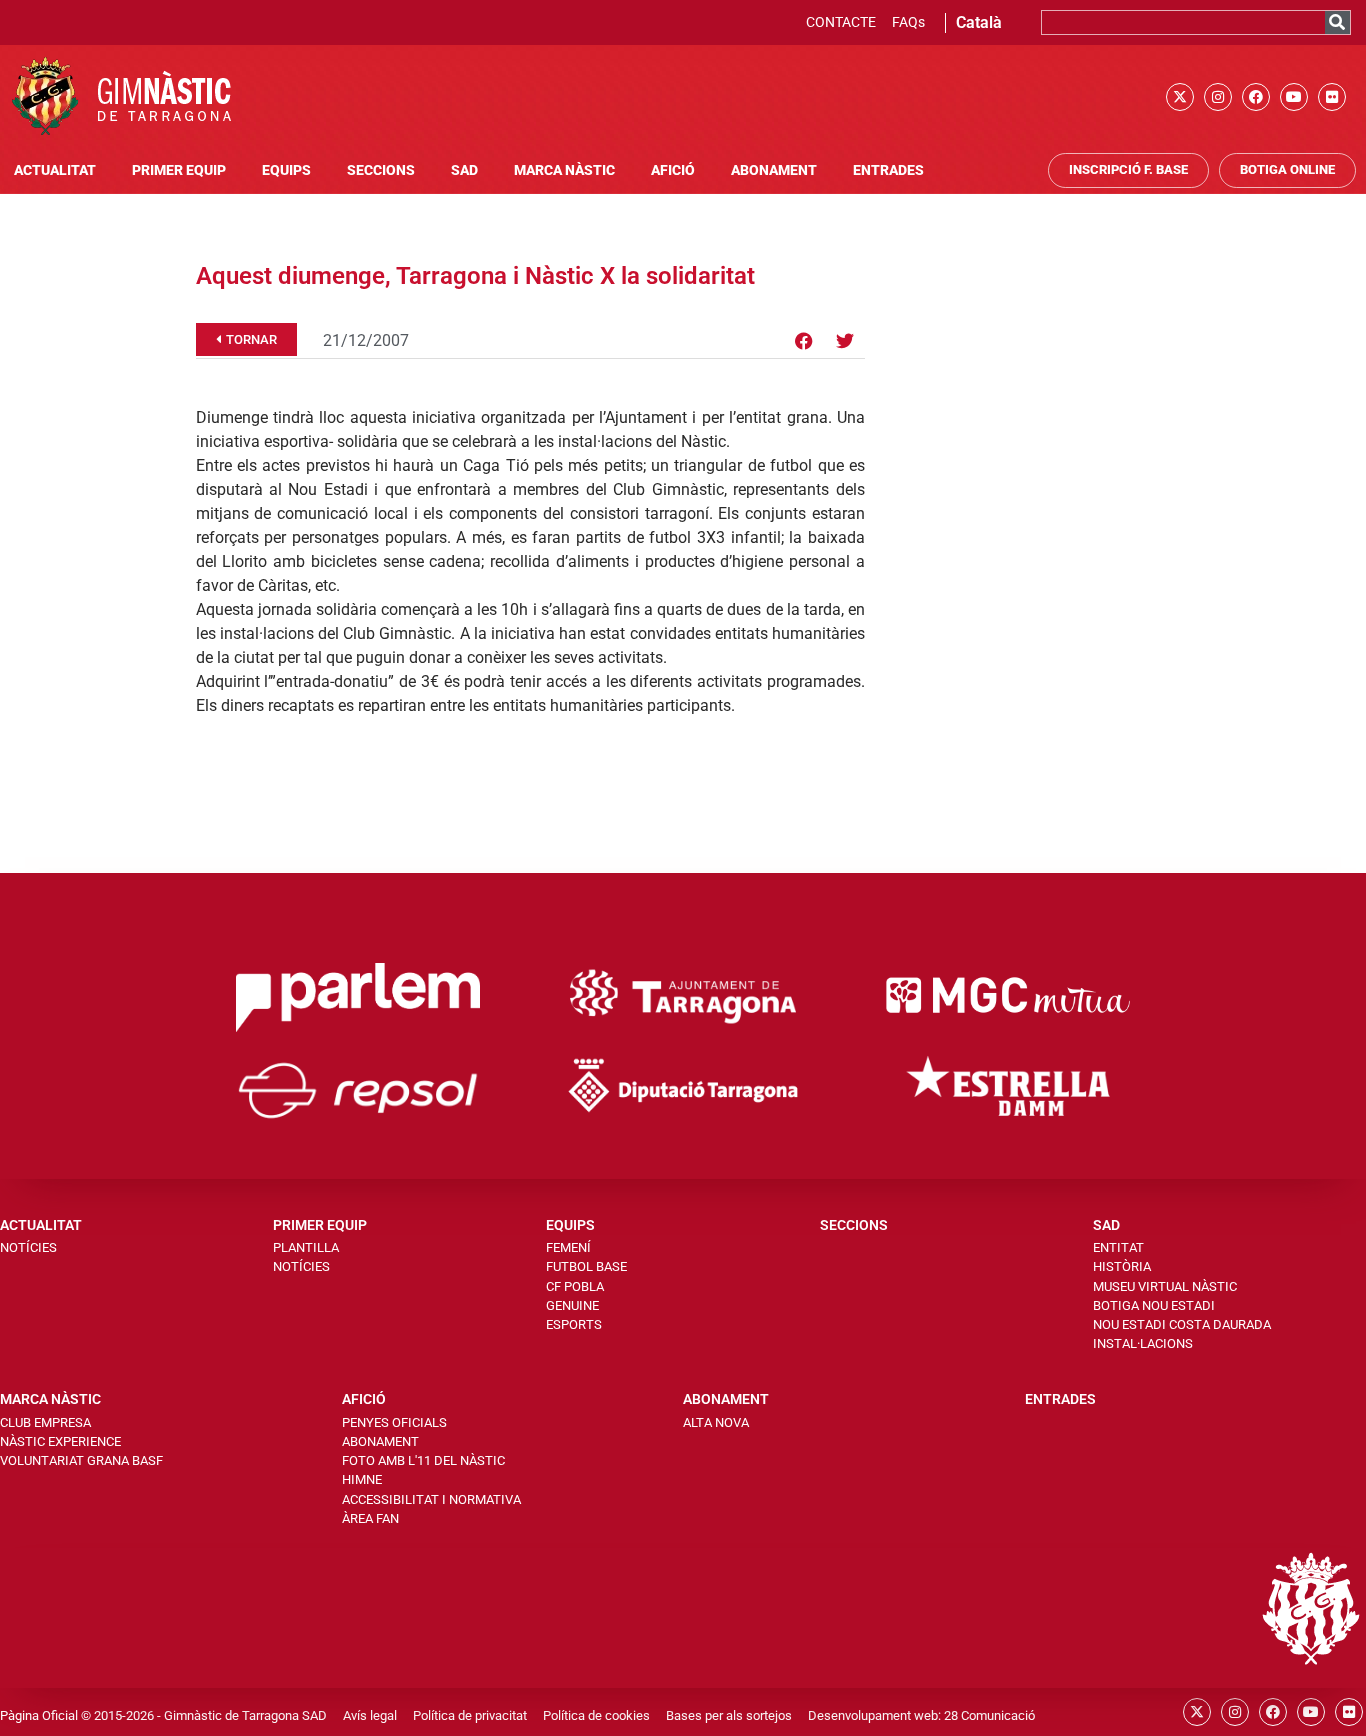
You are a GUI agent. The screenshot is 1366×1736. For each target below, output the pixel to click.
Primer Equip (179, 170)
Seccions (381, 170)
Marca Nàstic (564, 170)
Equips (286, 170)
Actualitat (55, 170)
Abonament (774, 170)
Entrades (888, 170)
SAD (464, 170)
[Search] (1337, 22)
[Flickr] (1332, 97)
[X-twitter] (1180, 97)
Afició (673, 170)
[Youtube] (1294, 97)
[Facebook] (1256, 97)
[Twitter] (845, 341)
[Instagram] (1218, 97)
